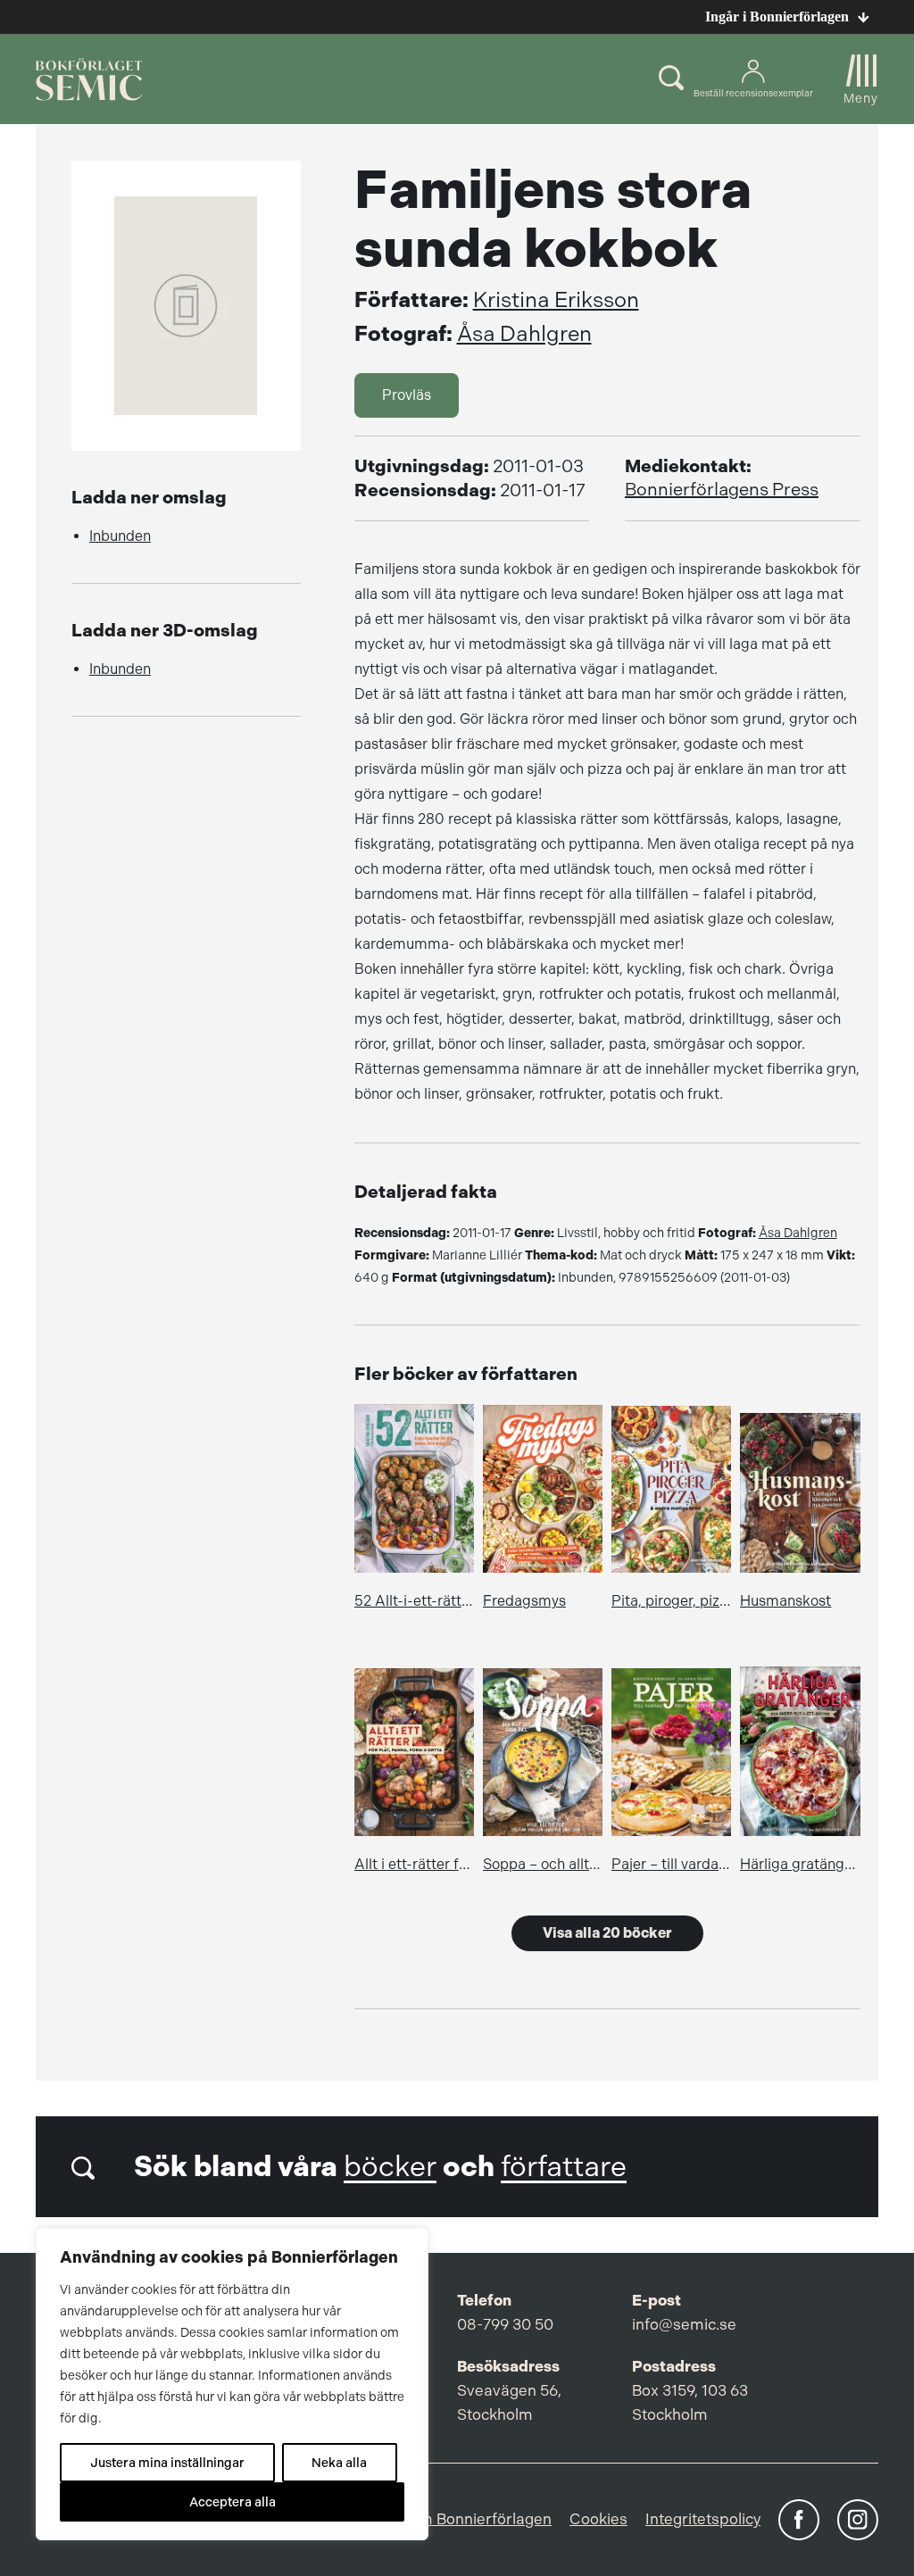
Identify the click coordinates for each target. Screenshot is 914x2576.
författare (564, 2167)
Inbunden (120, 536)
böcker (390, 2167)
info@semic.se (684, 2324)
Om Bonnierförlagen (479, 2519)
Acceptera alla (233, 2502)
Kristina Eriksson (556, 300)
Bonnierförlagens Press (722, 490)
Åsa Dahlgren (524, 334)
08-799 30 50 (505, 2324)
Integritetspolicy (703, 2519)
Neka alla (339, 2463)
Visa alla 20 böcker (607, 1933)
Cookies (598, 2519)
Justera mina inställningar (167, 2463)
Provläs (407, 395)
